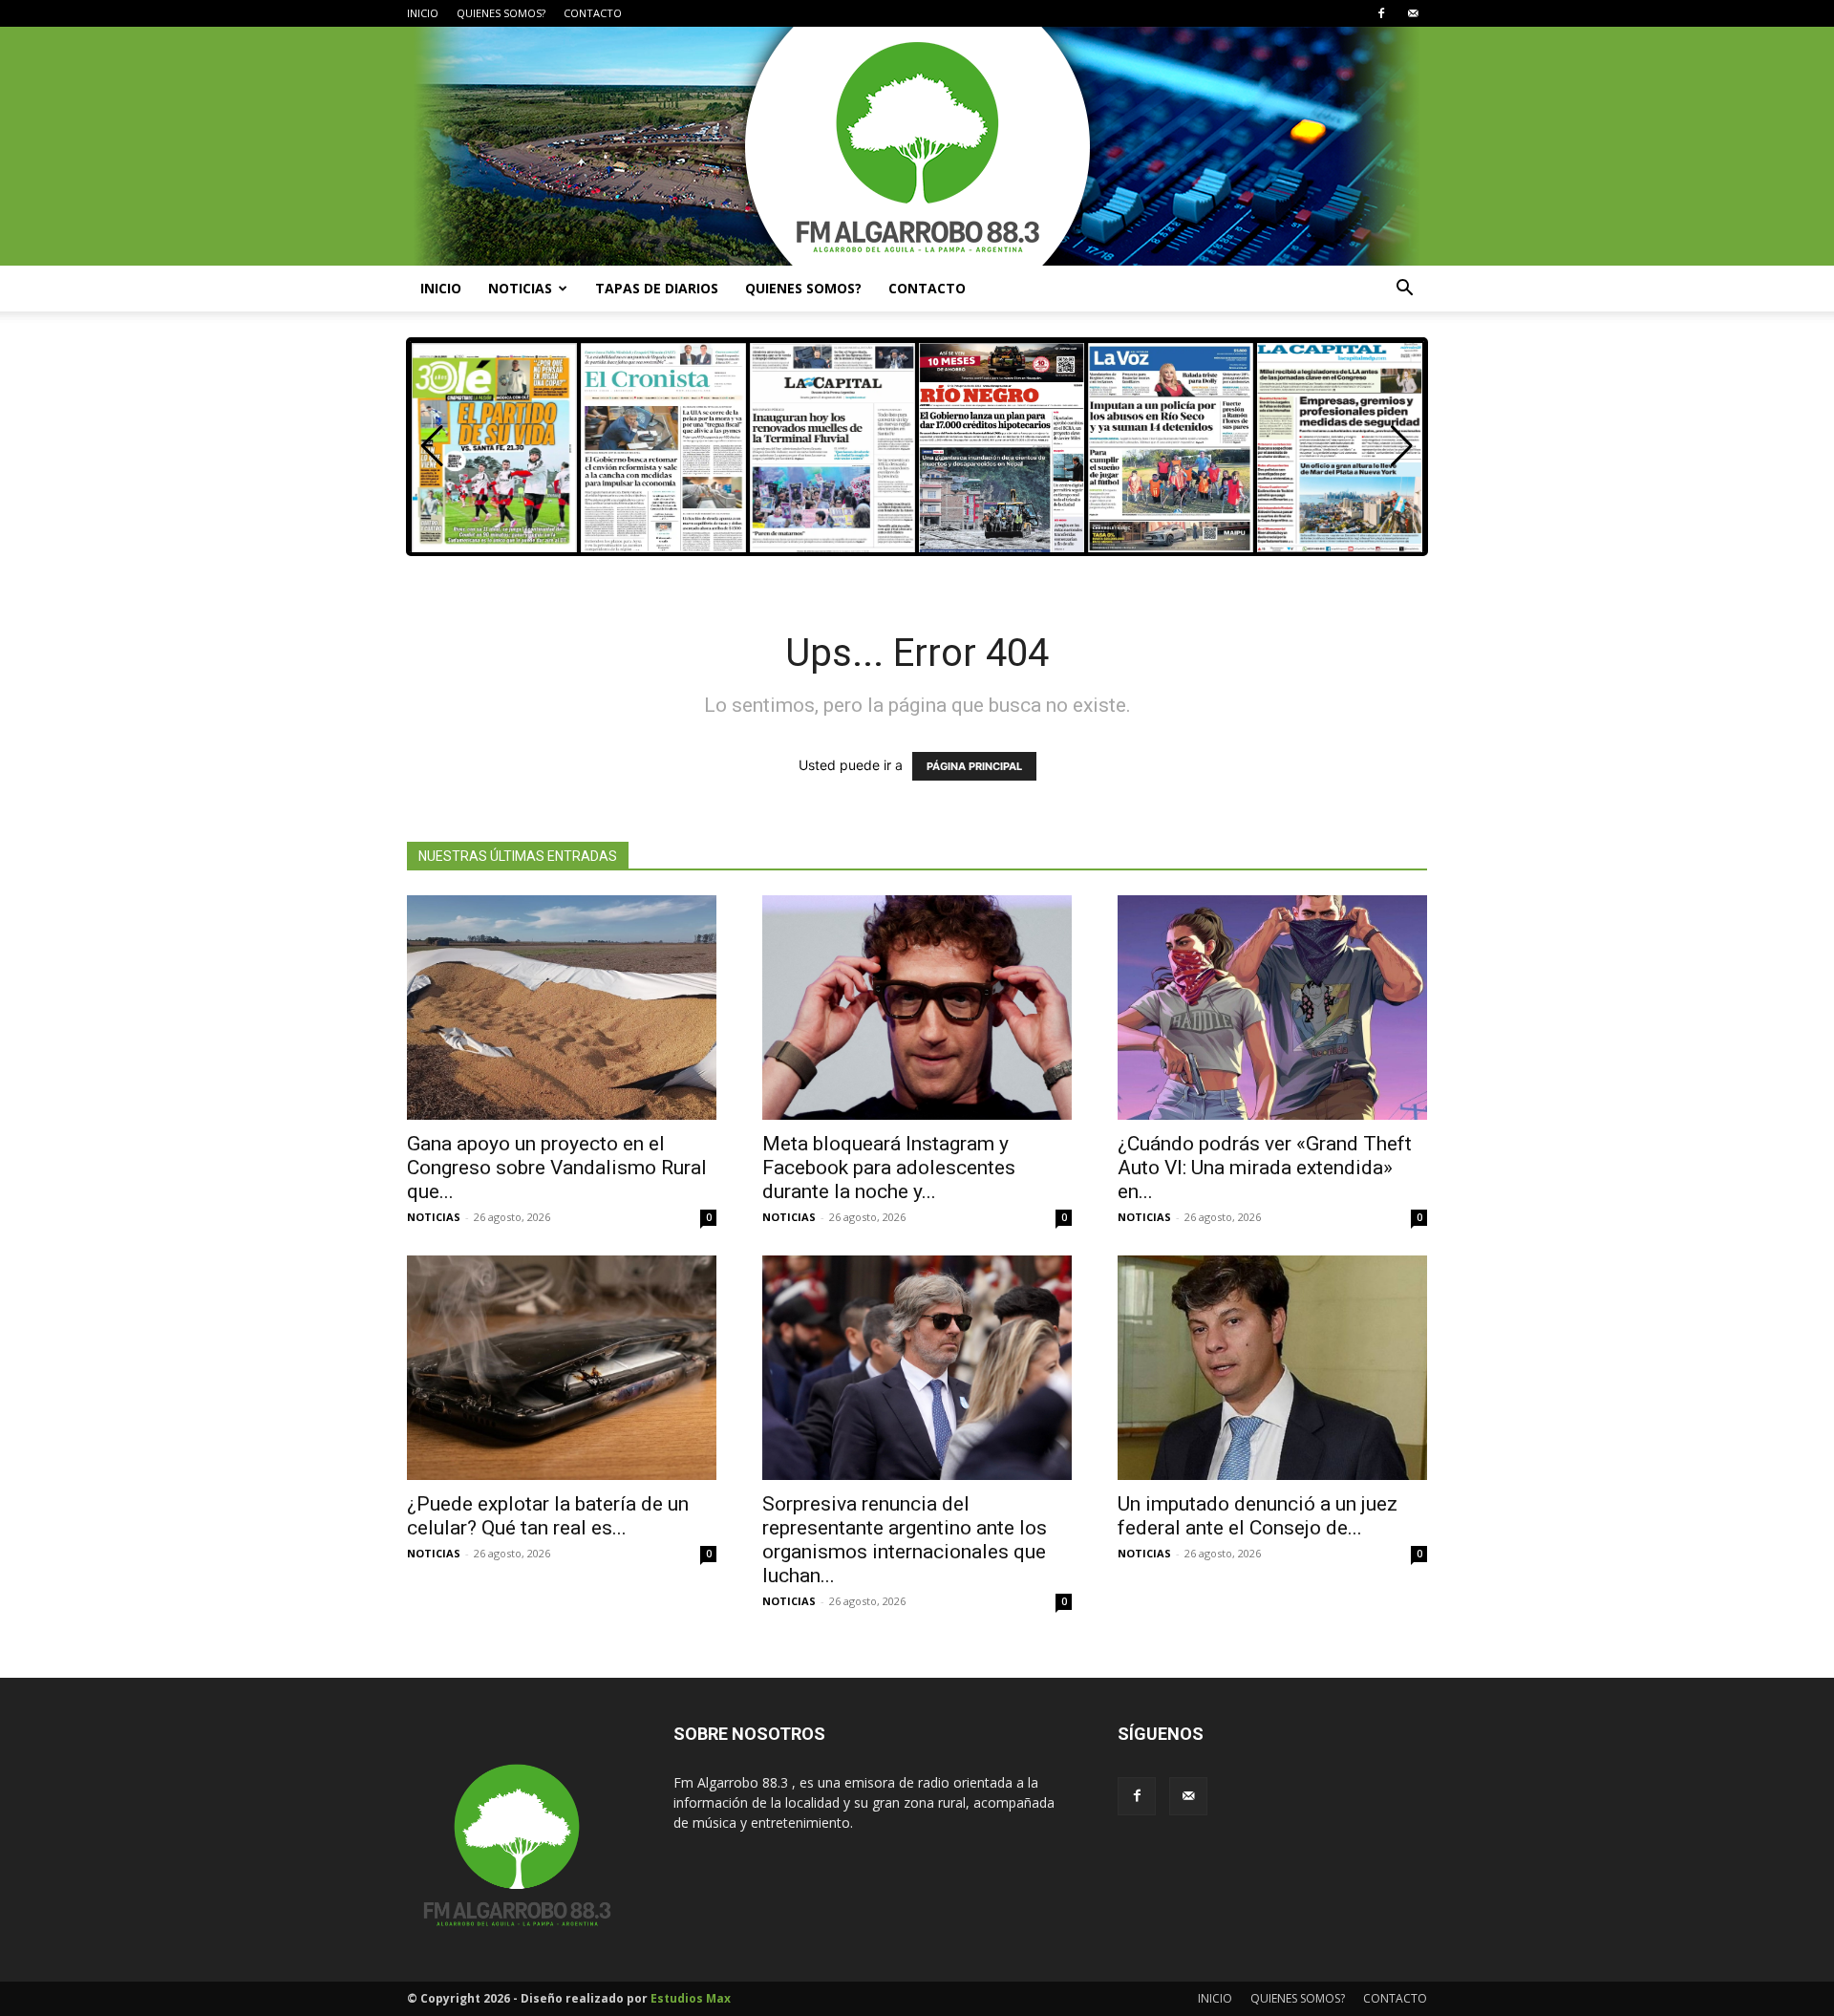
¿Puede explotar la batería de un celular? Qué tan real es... (548, 1516)
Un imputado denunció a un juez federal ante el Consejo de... (1258, 1516)
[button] (1404, 290)
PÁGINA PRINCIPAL (974, 766)
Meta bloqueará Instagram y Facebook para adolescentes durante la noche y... (889, 1168)
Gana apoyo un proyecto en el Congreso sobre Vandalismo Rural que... (557, 1168)
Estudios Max (691, 1998)
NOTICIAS (520, 288)
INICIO (423, 13)
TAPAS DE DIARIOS (657, 288)
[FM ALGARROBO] (917, 146)
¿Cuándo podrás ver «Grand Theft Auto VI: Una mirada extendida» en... (1265, 1168)
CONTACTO (593, 13)
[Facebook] (1381, 13)
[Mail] (1413, 13)
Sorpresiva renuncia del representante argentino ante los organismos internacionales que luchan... (905, 1540)
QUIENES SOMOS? (501, 13)
